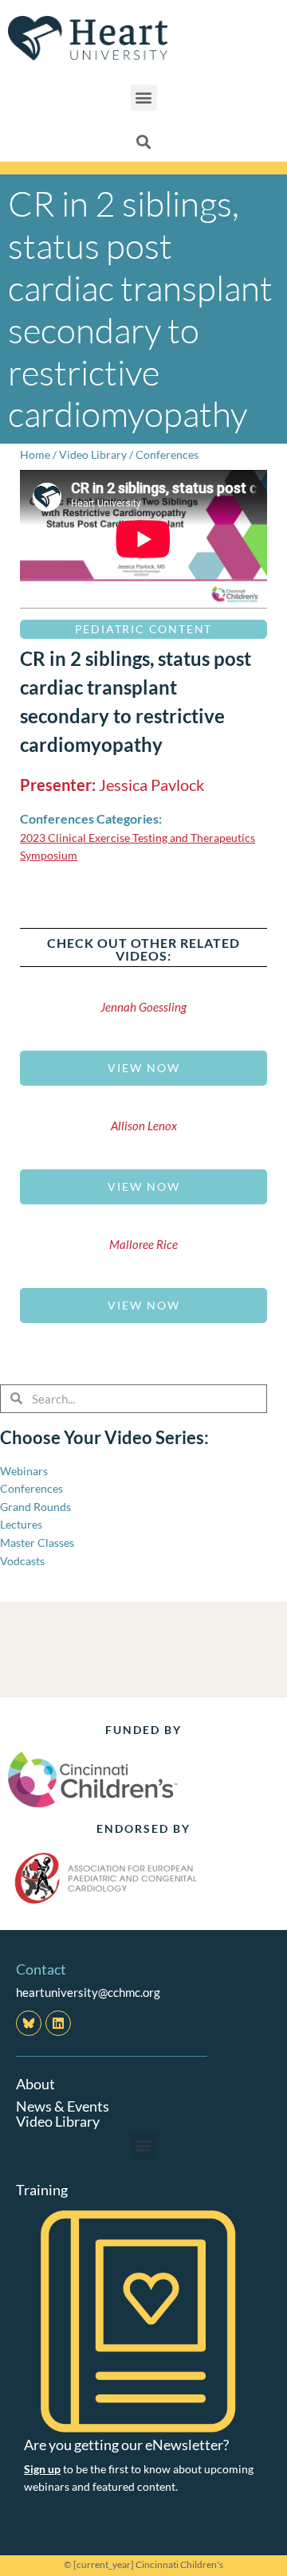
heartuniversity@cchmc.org (88, 1992)
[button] (144, 98)
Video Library (93, 454)
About (35, 2084)
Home (35, 454)
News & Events (63, 2106)
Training (42, 2190)
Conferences (167, 454)
